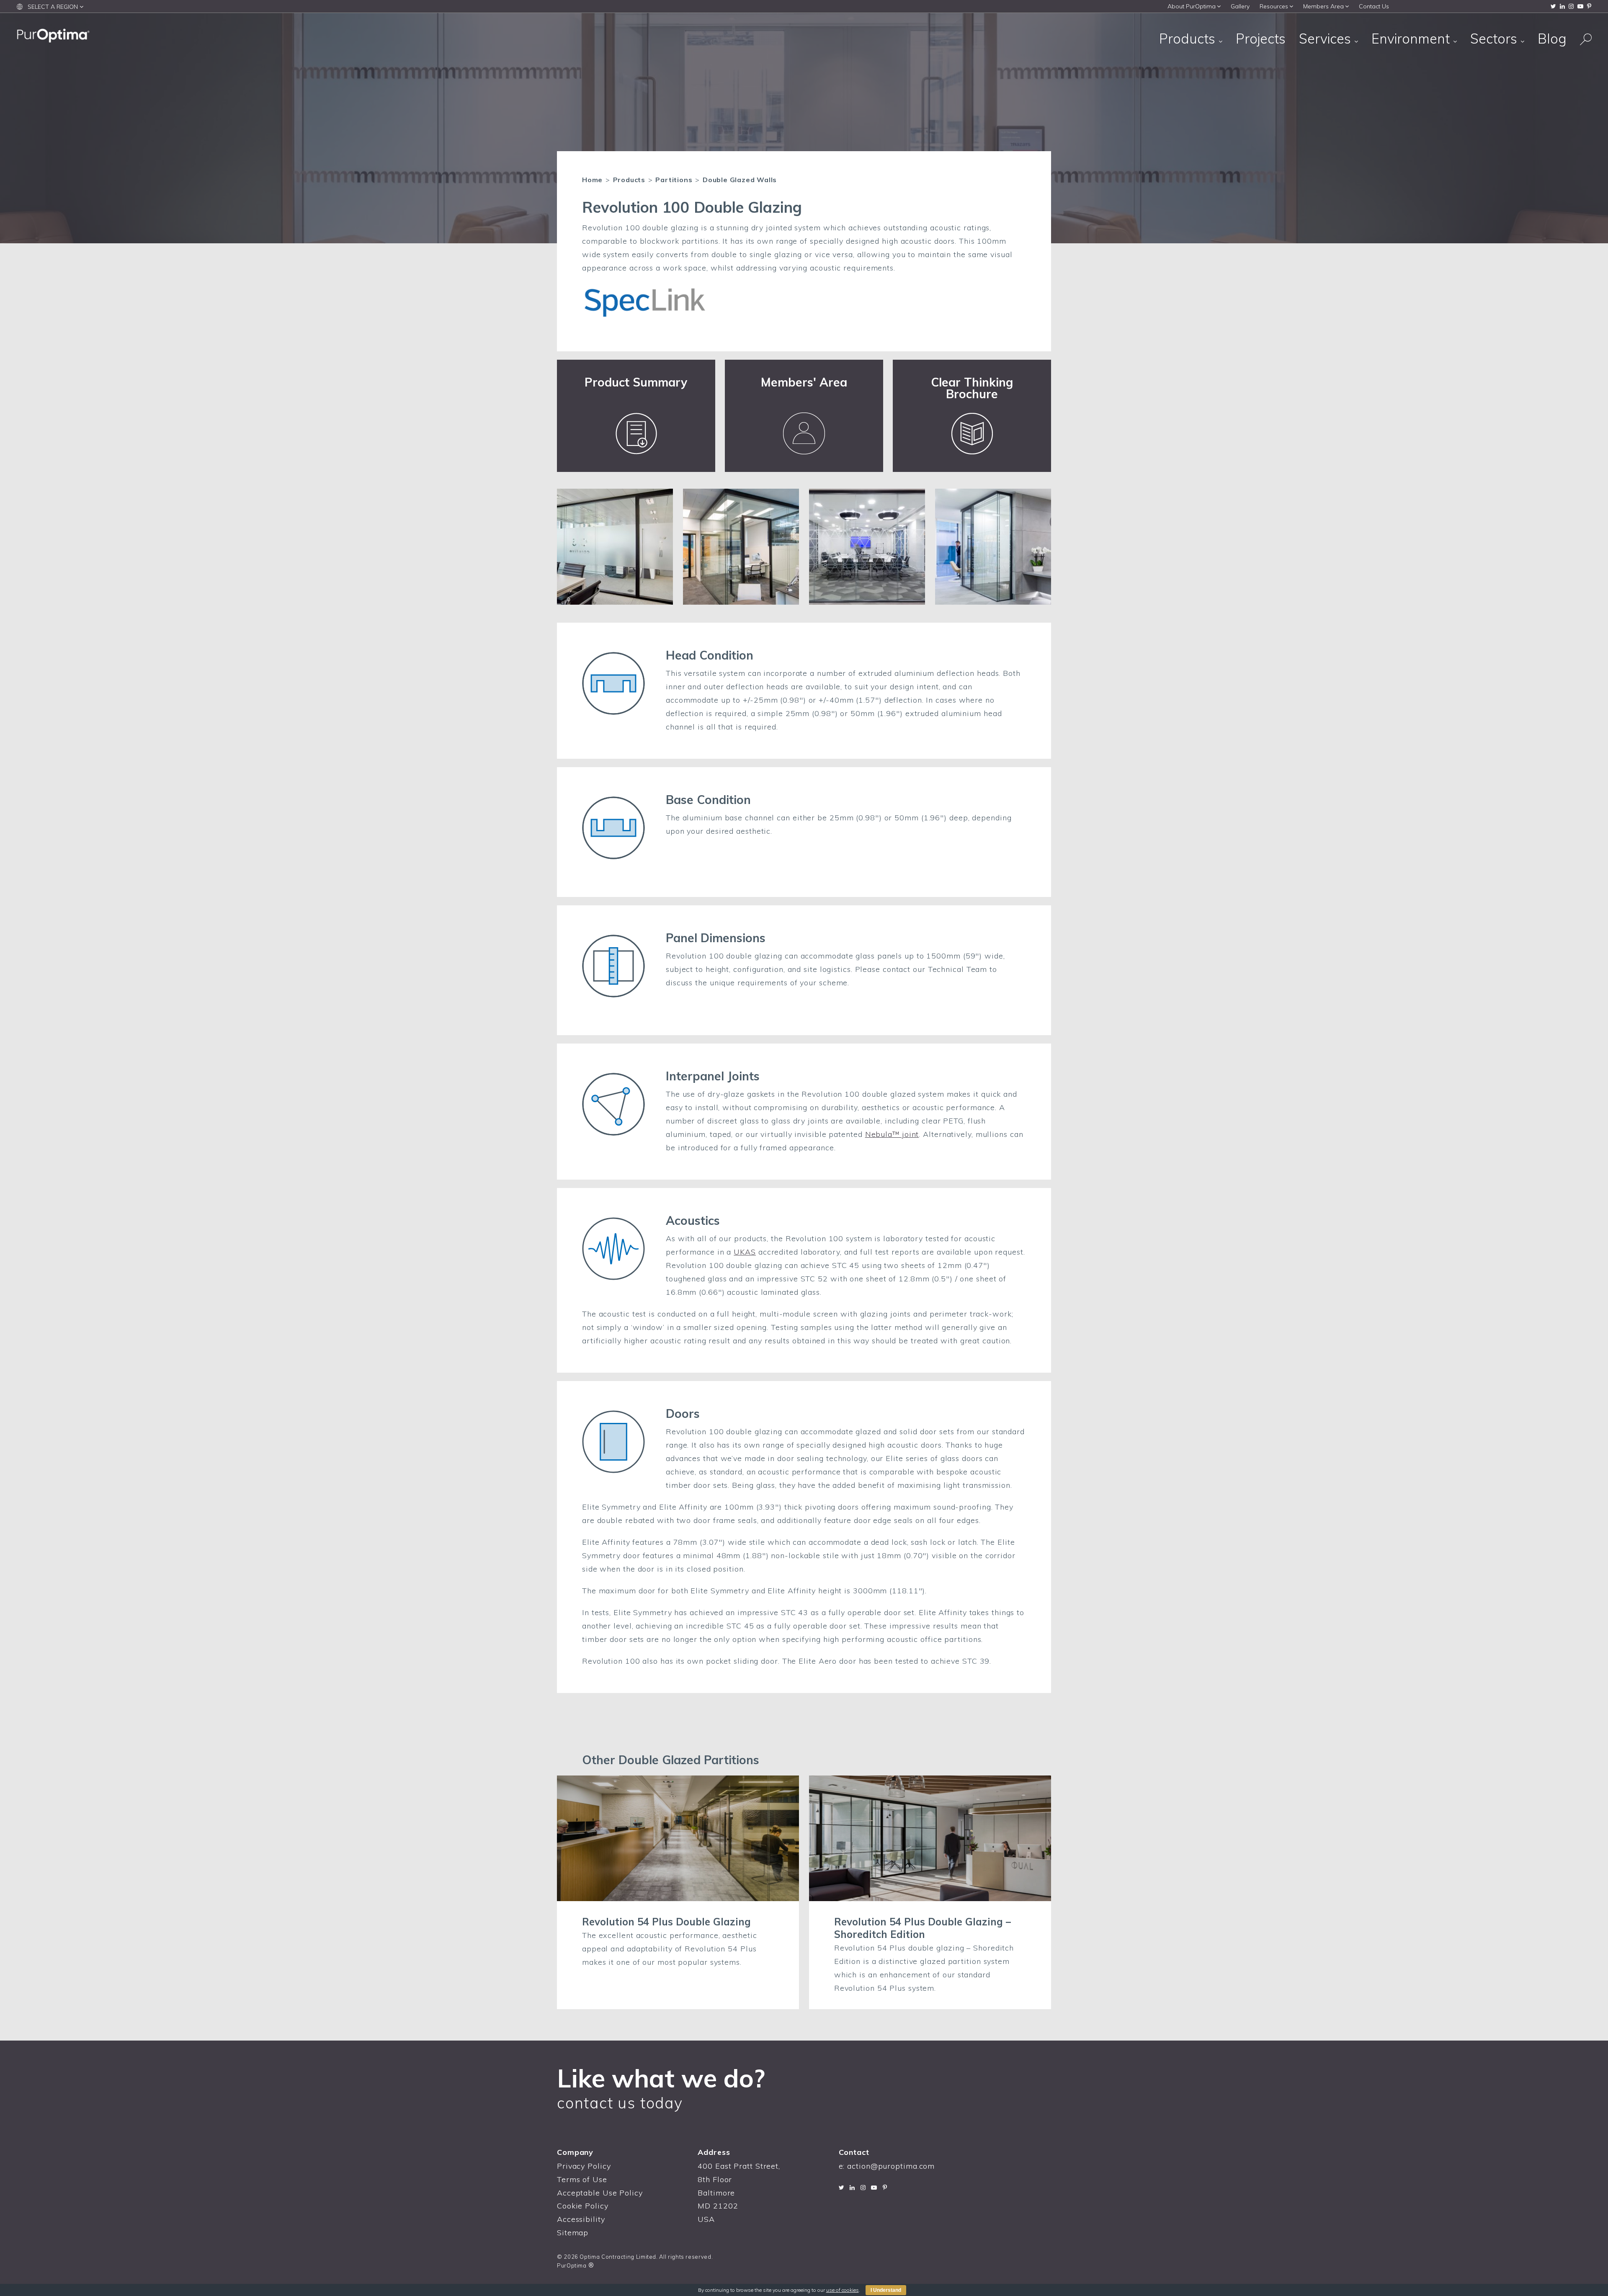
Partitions (674, 180)
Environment (1412, 39)
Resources (1274, 6)
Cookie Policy (583, 2206)
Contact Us (1374, 6)
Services (1327, 39)
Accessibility (581, 2219)
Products (1189, 39)
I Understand (886, 2290)
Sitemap (573, 2233)
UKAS (745, 1252)
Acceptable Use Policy (600, 2193)
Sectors (1495, 39)
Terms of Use (582, 2179)
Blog (1552, 39)
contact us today (620, 2103)
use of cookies (843, 2290)
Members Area (1323, 6)
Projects (1261, 39)
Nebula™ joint (892, 1134)
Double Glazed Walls (740, 180)
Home (592, 180)
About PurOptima (1192, 6)
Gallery (1240, 6)
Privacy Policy (584, 2166)
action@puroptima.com (891, 2166)
